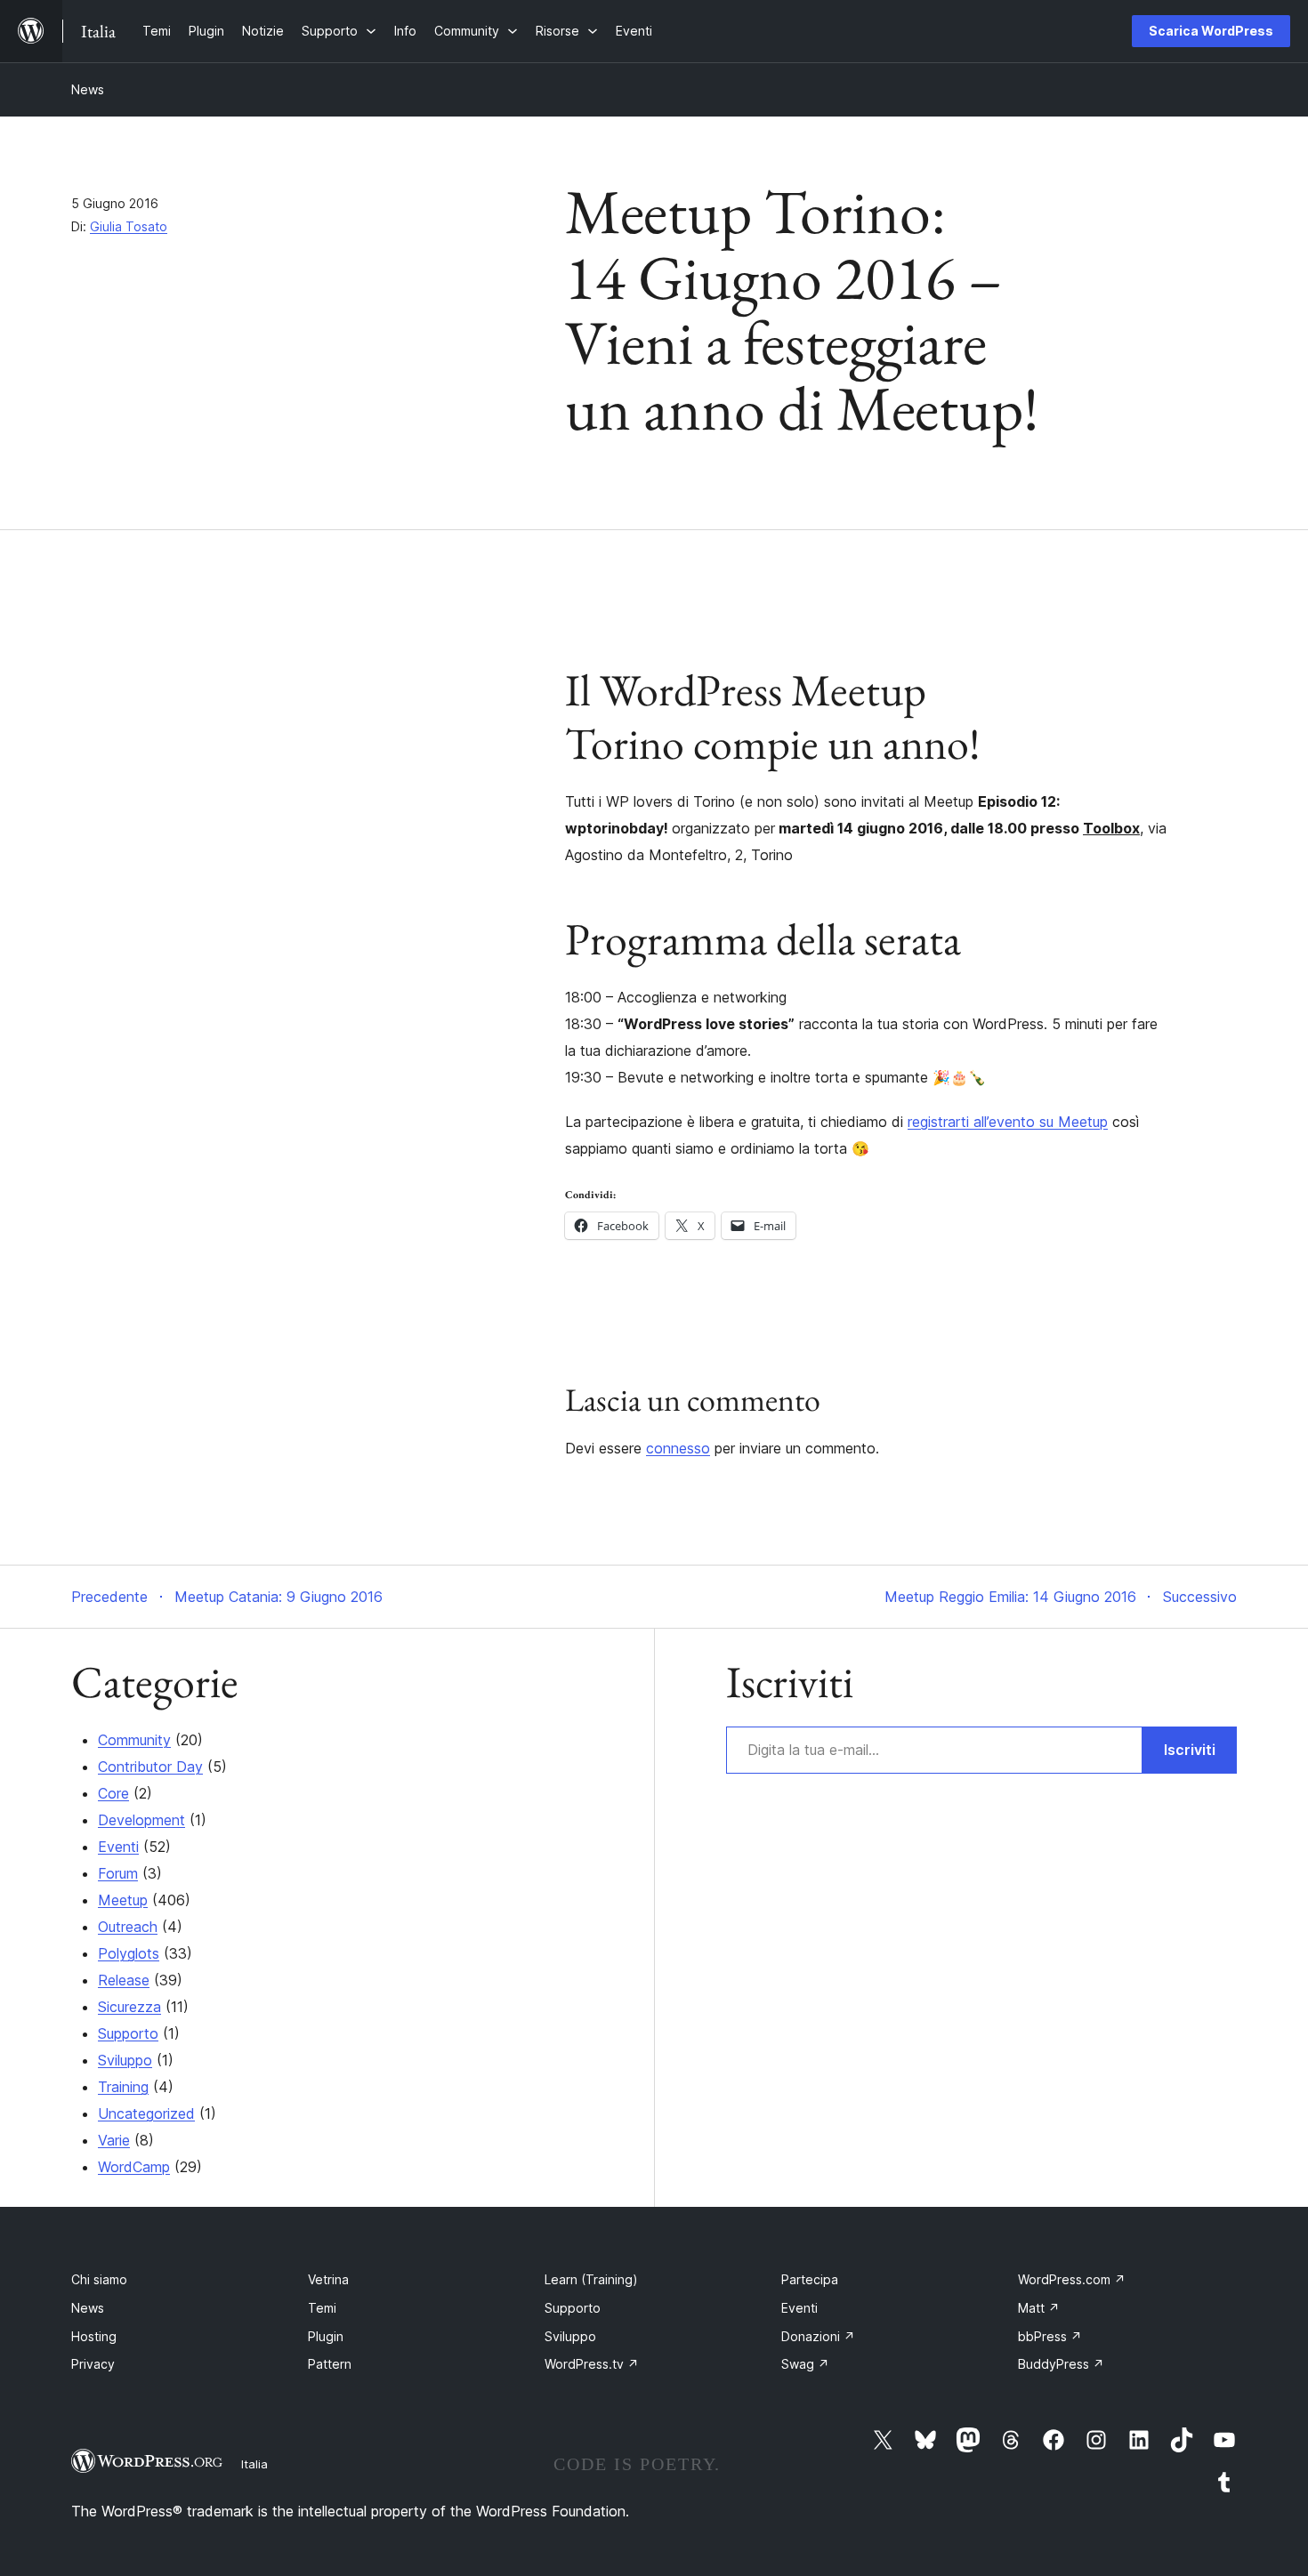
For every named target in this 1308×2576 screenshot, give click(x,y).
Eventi (118, 1847)
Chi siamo (99, 2279)
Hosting (94, 2336)
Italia (254, 2464)
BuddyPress (1061, 2364)
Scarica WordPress (1211, 31)
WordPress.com (1072, 2279)
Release (124, 1980)
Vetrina (328, 2279)
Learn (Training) (591, 2279)
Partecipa (810, 2279)
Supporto (128, 2033)
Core (113, 1793)
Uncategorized (146, 2113)
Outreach (128, 1927)
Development (141, 1820)
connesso (678, 1448)
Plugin (326, 2336)
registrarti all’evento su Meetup (1008, 1122)
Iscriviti (1190, 1750)
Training (123, 2087)
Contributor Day (150, 1767)
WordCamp (134, 2167)
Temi (322, 2308)
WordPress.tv (592, 2364)
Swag (805, 2364)
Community (134, 1740)
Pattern (330, 2364)
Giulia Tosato (129, 226)
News (88, 89)
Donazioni (818, 2336)
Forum (118, 1873)
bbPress (1050, 2336)
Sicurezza (129, 2007)
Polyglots (129, 1953)
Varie (114, 2140)
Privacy (93, 2364)
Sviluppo (125, 2060)
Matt (1039, 2308)
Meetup (123, 1900)
